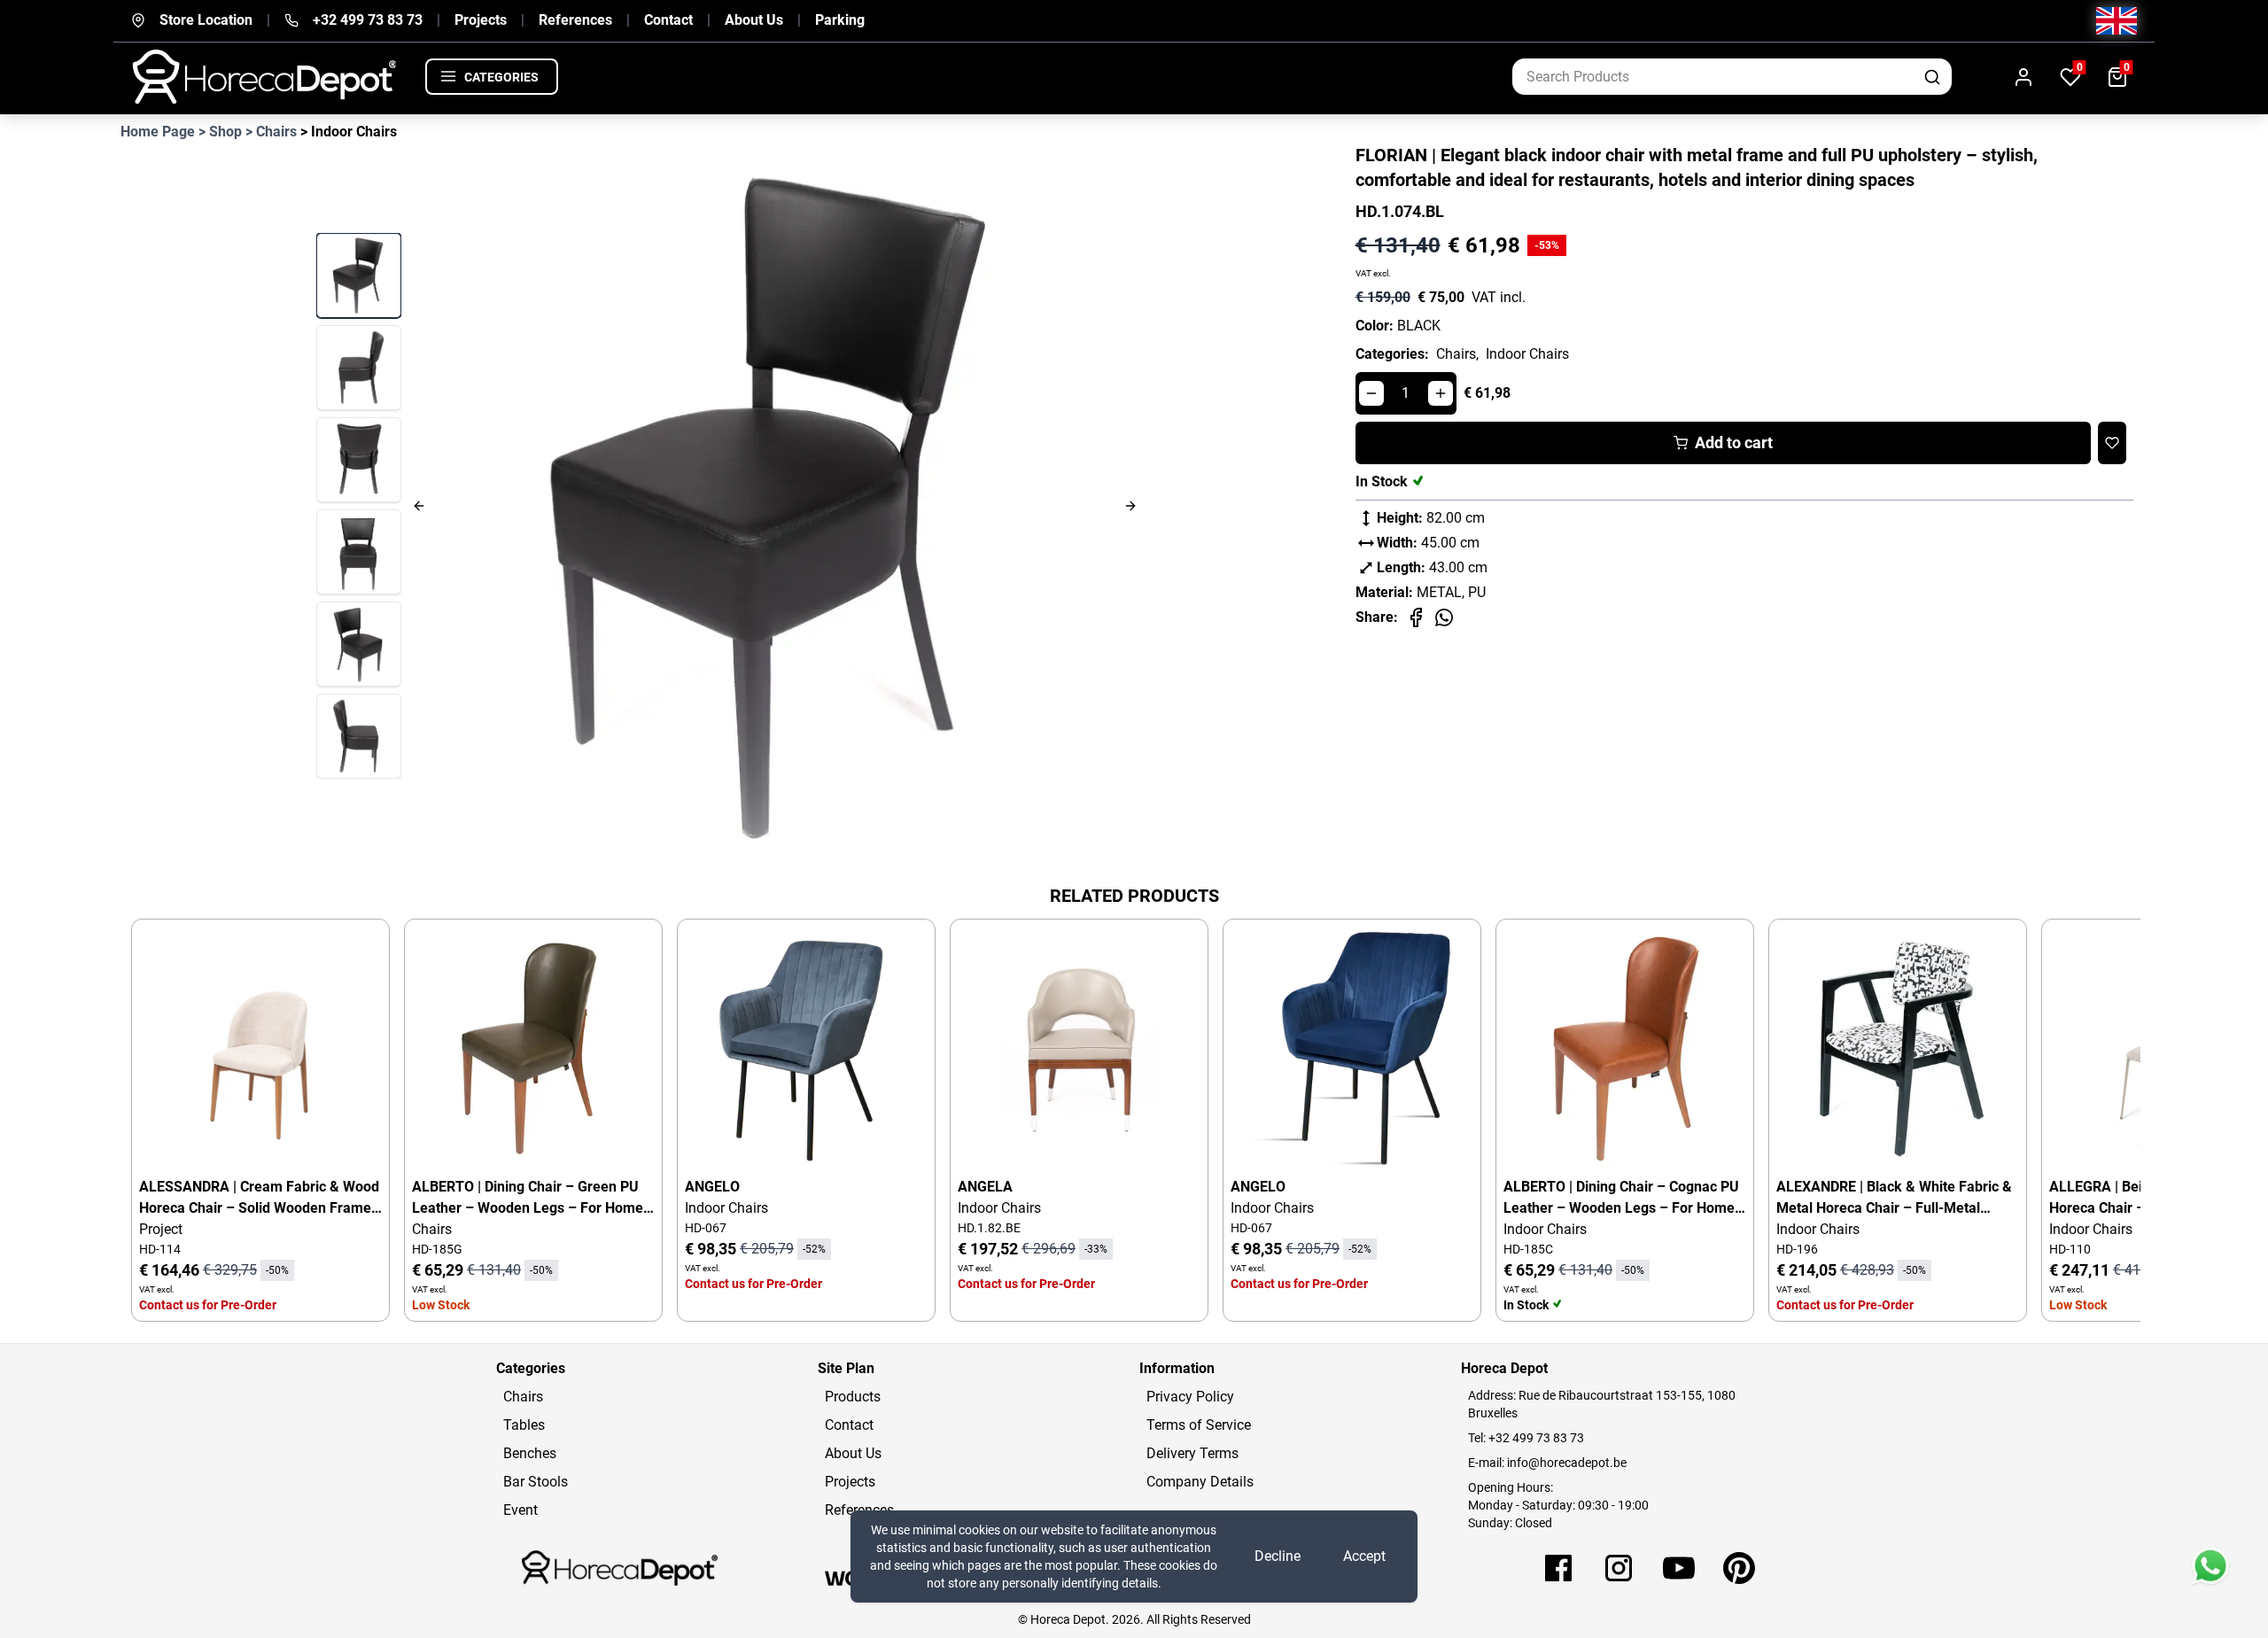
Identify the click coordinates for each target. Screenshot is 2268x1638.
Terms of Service (1199, 1425)
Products (853, 1397)
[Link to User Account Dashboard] (2023, 77)
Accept (1364, 1556)
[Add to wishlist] (2112, 443)
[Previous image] (521, 505)
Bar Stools (536, 1482)
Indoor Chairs (1527, 354)
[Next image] (1029, 505)
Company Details (1200, 1482)
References (575, 20)
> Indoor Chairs (349, 132)
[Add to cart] (353, 955)
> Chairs (271, 132)
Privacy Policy (1190, 1397)
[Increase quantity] (1441, 393)
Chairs (523, 1397)
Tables (524, 1425)
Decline (1278, 1556)
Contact (668, 20)
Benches (530, 1453)
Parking (840, 20)
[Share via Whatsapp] (1444, 617)
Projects (481, 20)
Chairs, (1457, 354)
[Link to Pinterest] (1739, 1568)
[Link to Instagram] (1619, 1568)
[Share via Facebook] (1416, 617)
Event (520, 1510)
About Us (754, 20)
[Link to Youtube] (1679, 1568)
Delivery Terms (1192, 1453)
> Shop (220, 132)
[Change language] (2117, 21)
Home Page (158, 132)
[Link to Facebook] (1558, 1568)
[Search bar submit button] (1934, 77)
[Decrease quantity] (1371, 393)
